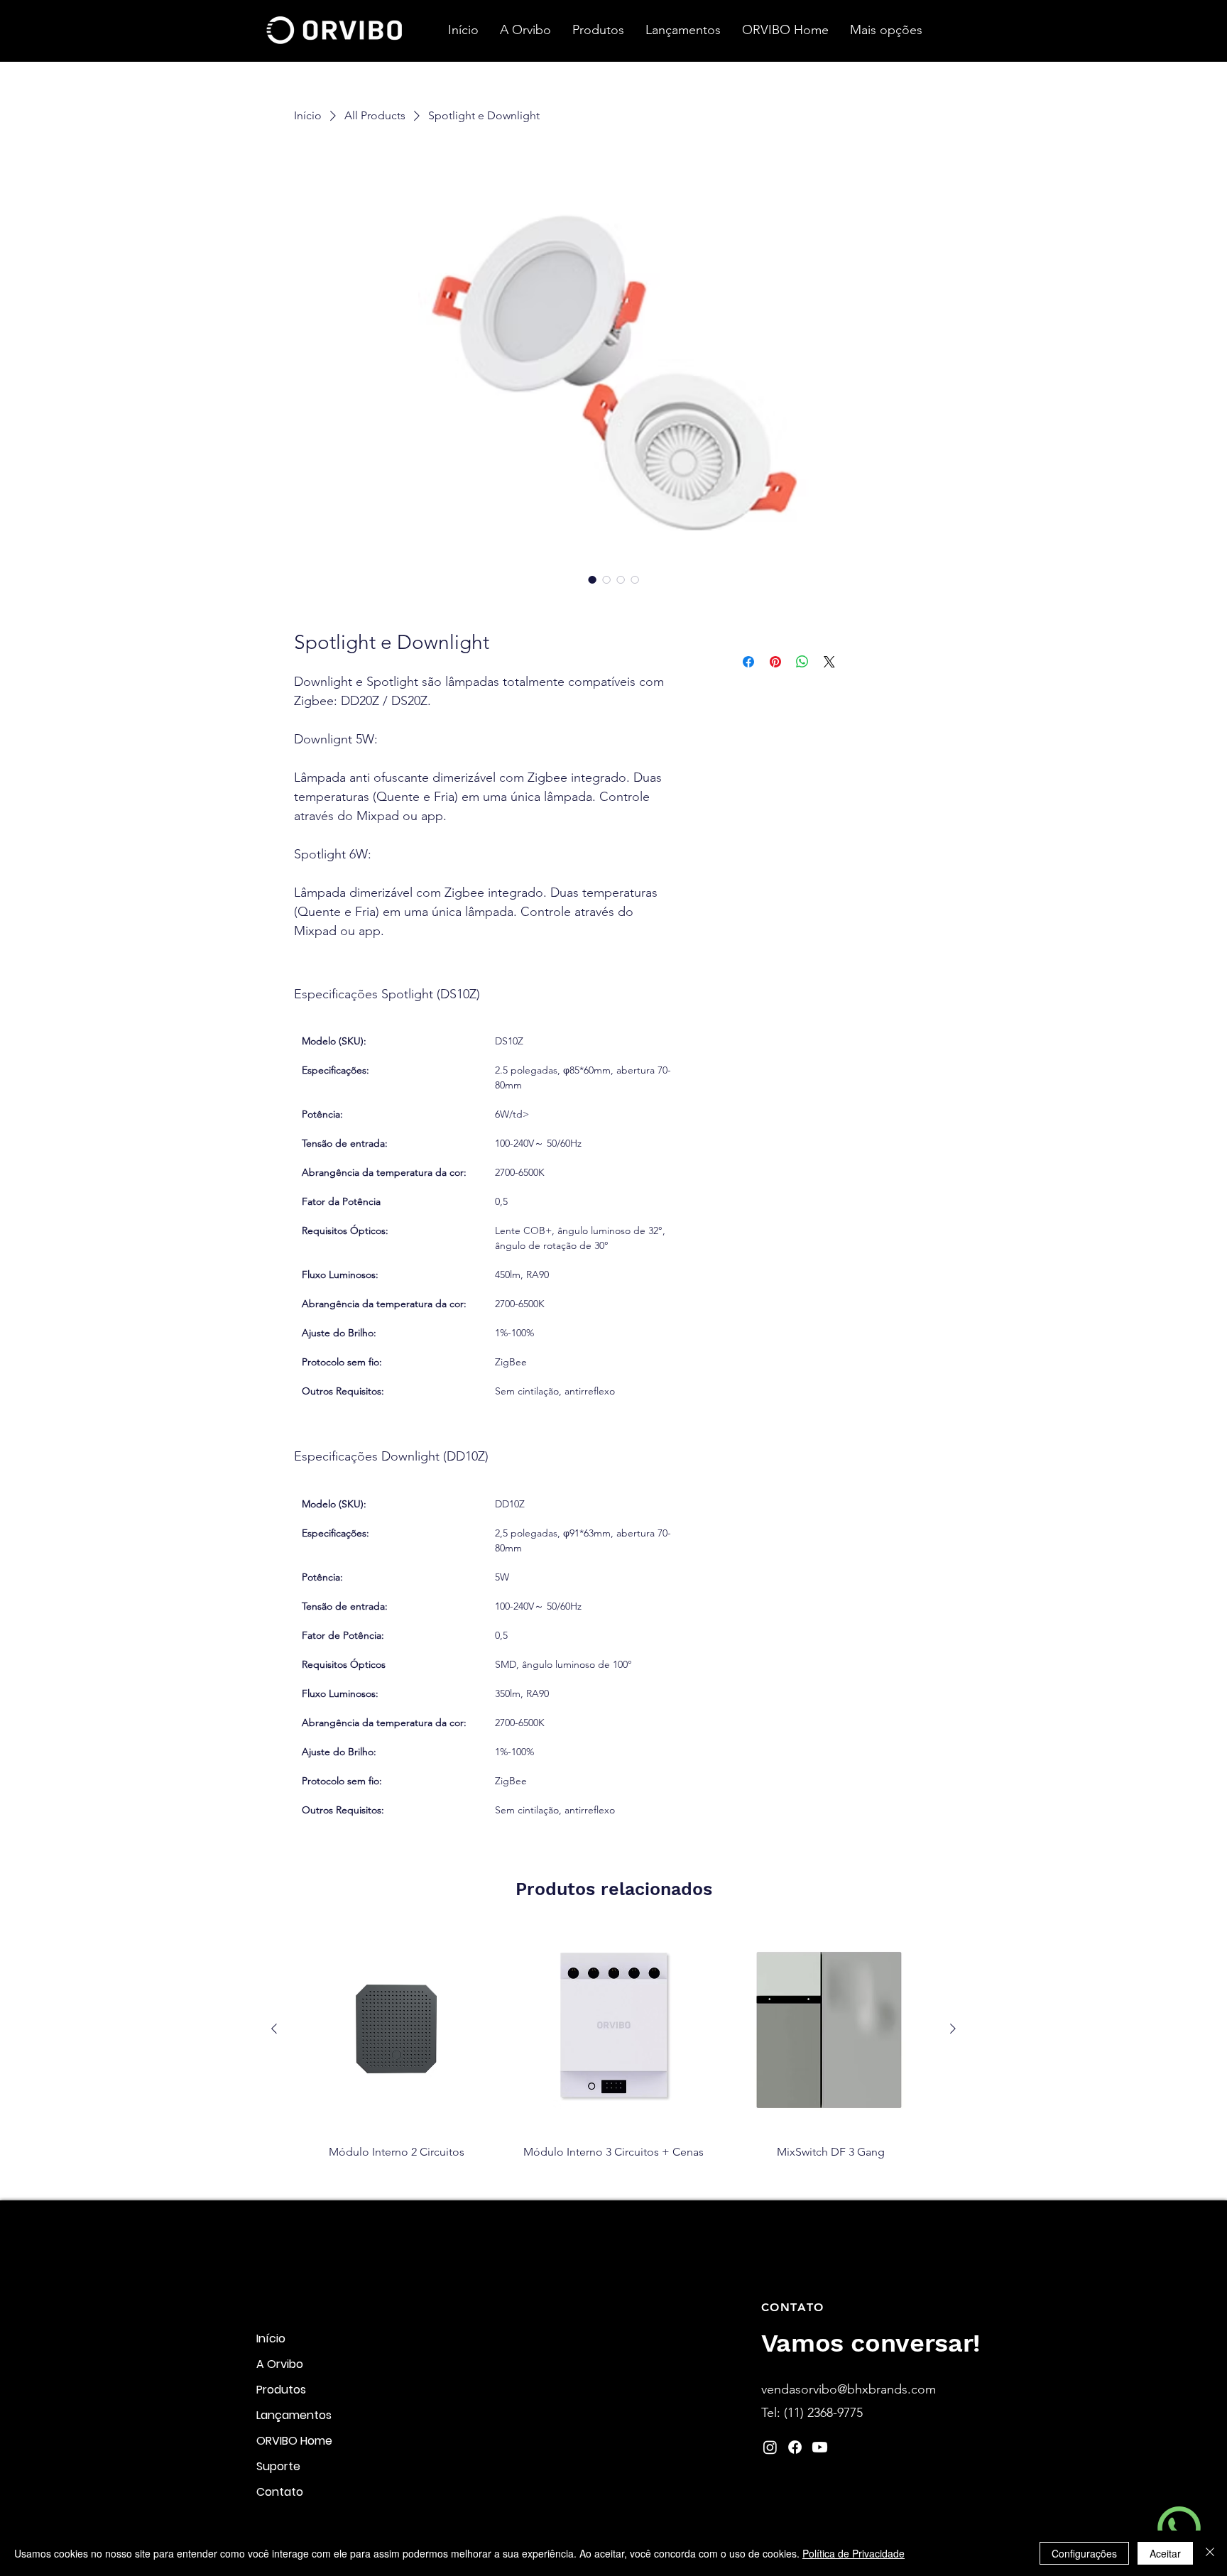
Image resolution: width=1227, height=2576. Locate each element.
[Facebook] (795, 2447)
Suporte (278, 2466)
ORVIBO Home (294, 2441)
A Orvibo (280, 2364)
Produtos (281, 2390)
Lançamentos (294, 2415)
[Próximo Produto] (953, 2029)
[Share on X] (829, 662)
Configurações (1084, 2553)
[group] (613, 2054)
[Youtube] (820, 2447)
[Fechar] (1210, 2553)
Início (271, 2338)
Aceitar (1165, 2553)
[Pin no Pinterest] (775, 662)
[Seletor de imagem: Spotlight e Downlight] (592, 579)
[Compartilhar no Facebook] (748, 662)
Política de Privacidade (854, 2553)
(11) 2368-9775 (823, 2413)
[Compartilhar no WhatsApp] (802, 662)
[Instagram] (770, 2447)
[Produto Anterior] (274, 2029)
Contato (280, 2492)
